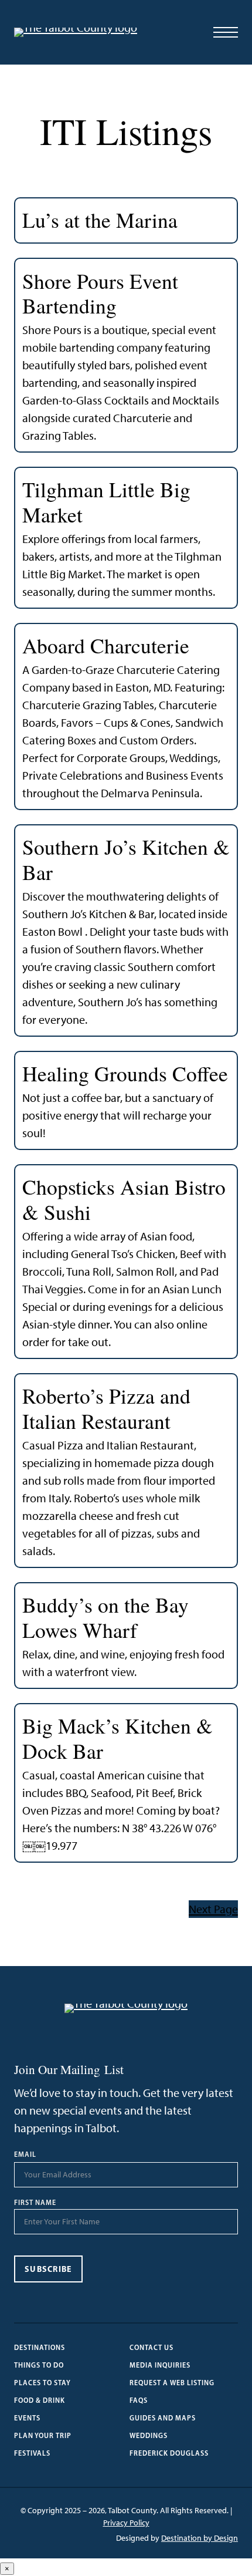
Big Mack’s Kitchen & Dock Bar (118, 1739)
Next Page (213, 1909)
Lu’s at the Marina (100, 220)
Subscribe (48, 2269)
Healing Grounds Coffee (125, 1074)
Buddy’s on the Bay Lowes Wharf (105, 1618)
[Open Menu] (226, 32)
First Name (35, 2203)
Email (25, 2154)
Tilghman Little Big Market (106, 502)
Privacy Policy (126, 2523)
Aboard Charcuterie (106, 646)
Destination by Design (200, 2538)
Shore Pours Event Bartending (100, 294)
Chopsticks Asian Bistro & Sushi (124, 1200)
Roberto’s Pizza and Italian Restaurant (106, 1409)
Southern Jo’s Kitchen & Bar (126, 860)
